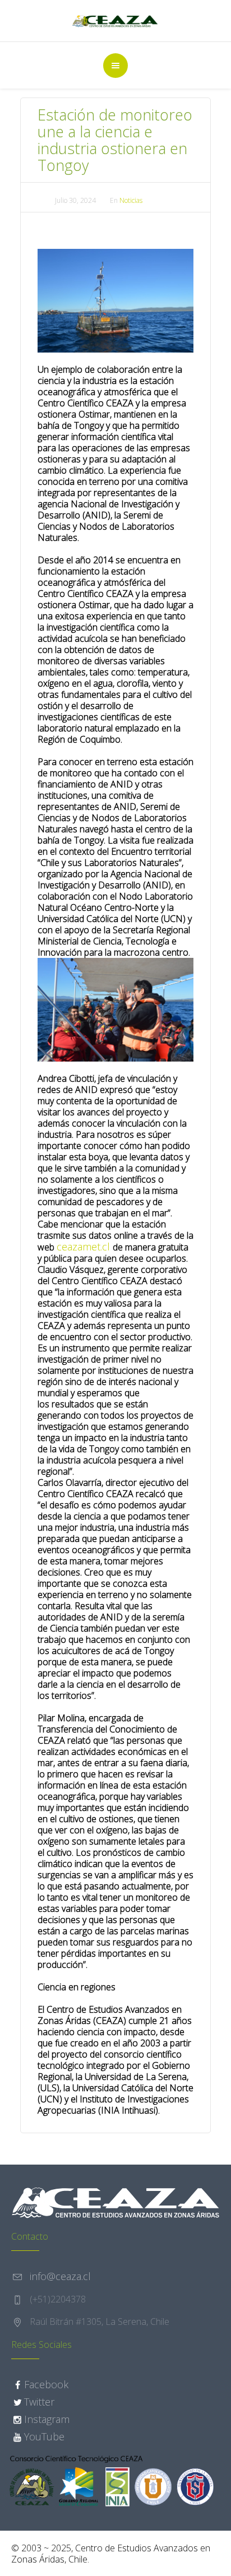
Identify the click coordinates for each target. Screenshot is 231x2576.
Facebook (46, 2384)
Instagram (47, 2419)
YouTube (44, 2436)
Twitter (39, 2402)
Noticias (131, 200)
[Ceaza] (116, 21)
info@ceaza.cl (60, 2276)
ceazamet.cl (85, 1247)
